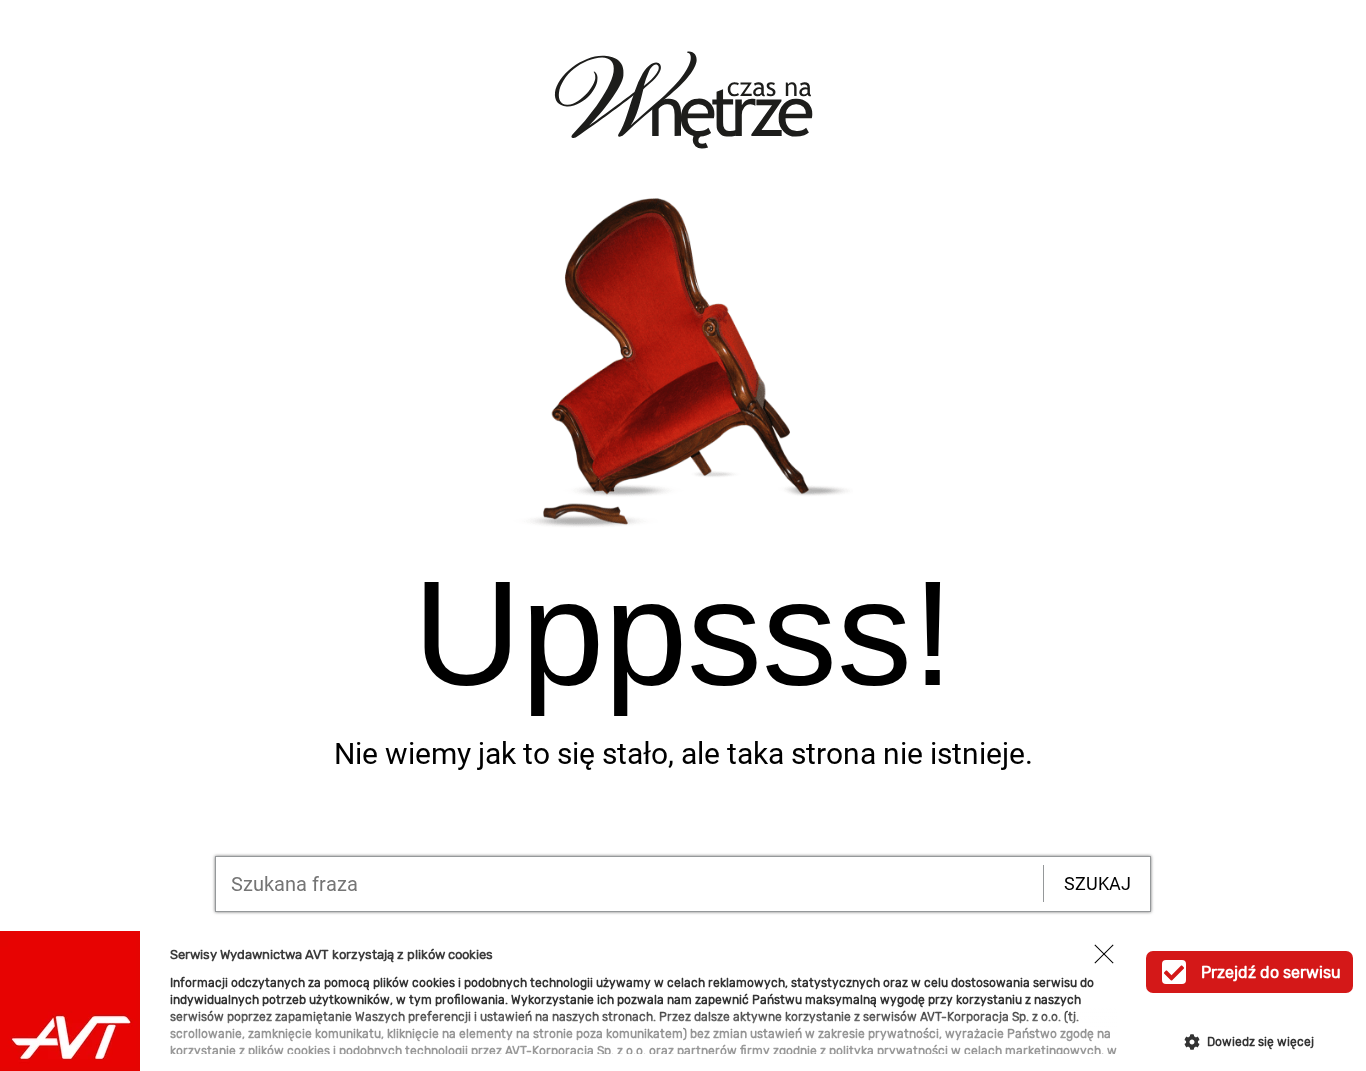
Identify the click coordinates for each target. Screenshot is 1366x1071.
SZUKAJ (1097, 883)
